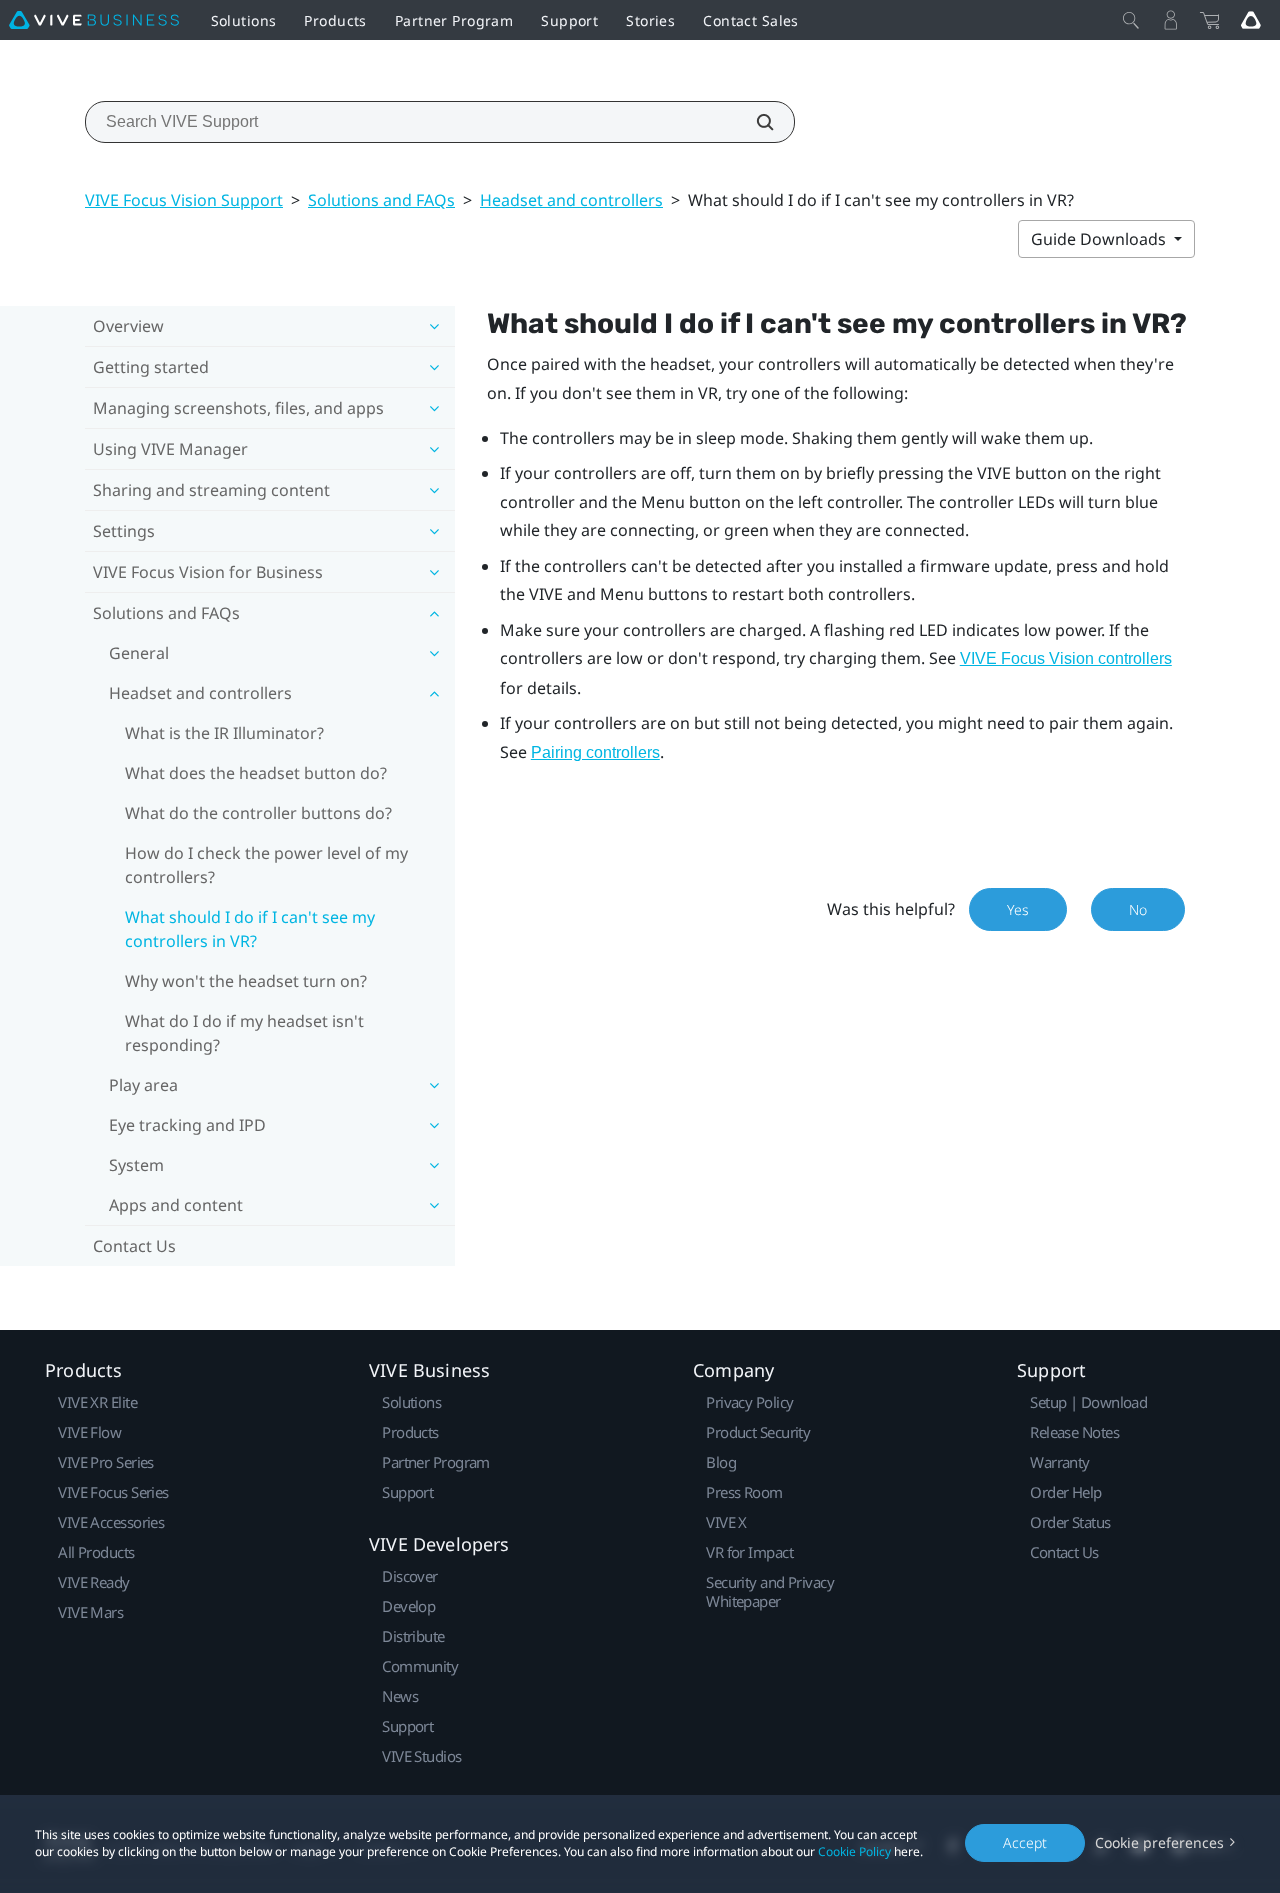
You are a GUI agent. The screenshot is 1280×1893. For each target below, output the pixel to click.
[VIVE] (94, 20)
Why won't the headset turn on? (246, 981)
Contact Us (134, 1246)
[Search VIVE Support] (754, 122)
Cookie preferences (1159, 1842)
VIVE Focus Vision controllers (1066, 658)
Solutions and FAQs (381, 200)
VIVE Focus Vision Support (184, 200)
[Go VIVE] (1251, 20)
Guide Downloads (1100, 239)
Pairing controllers (595, 752)
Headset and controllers (571, 200)
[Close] (1131, 20)
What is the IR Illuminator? (224, 733)
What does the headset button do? (256, 773)
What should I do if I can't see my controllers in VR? (250, 929)
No (1138, 909)
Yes (1018, 909)
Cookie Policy (854, 1851)
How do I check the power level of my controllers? (266, 865)
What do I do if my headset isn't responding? (244, 1033)
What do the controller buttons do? (258, 813)
